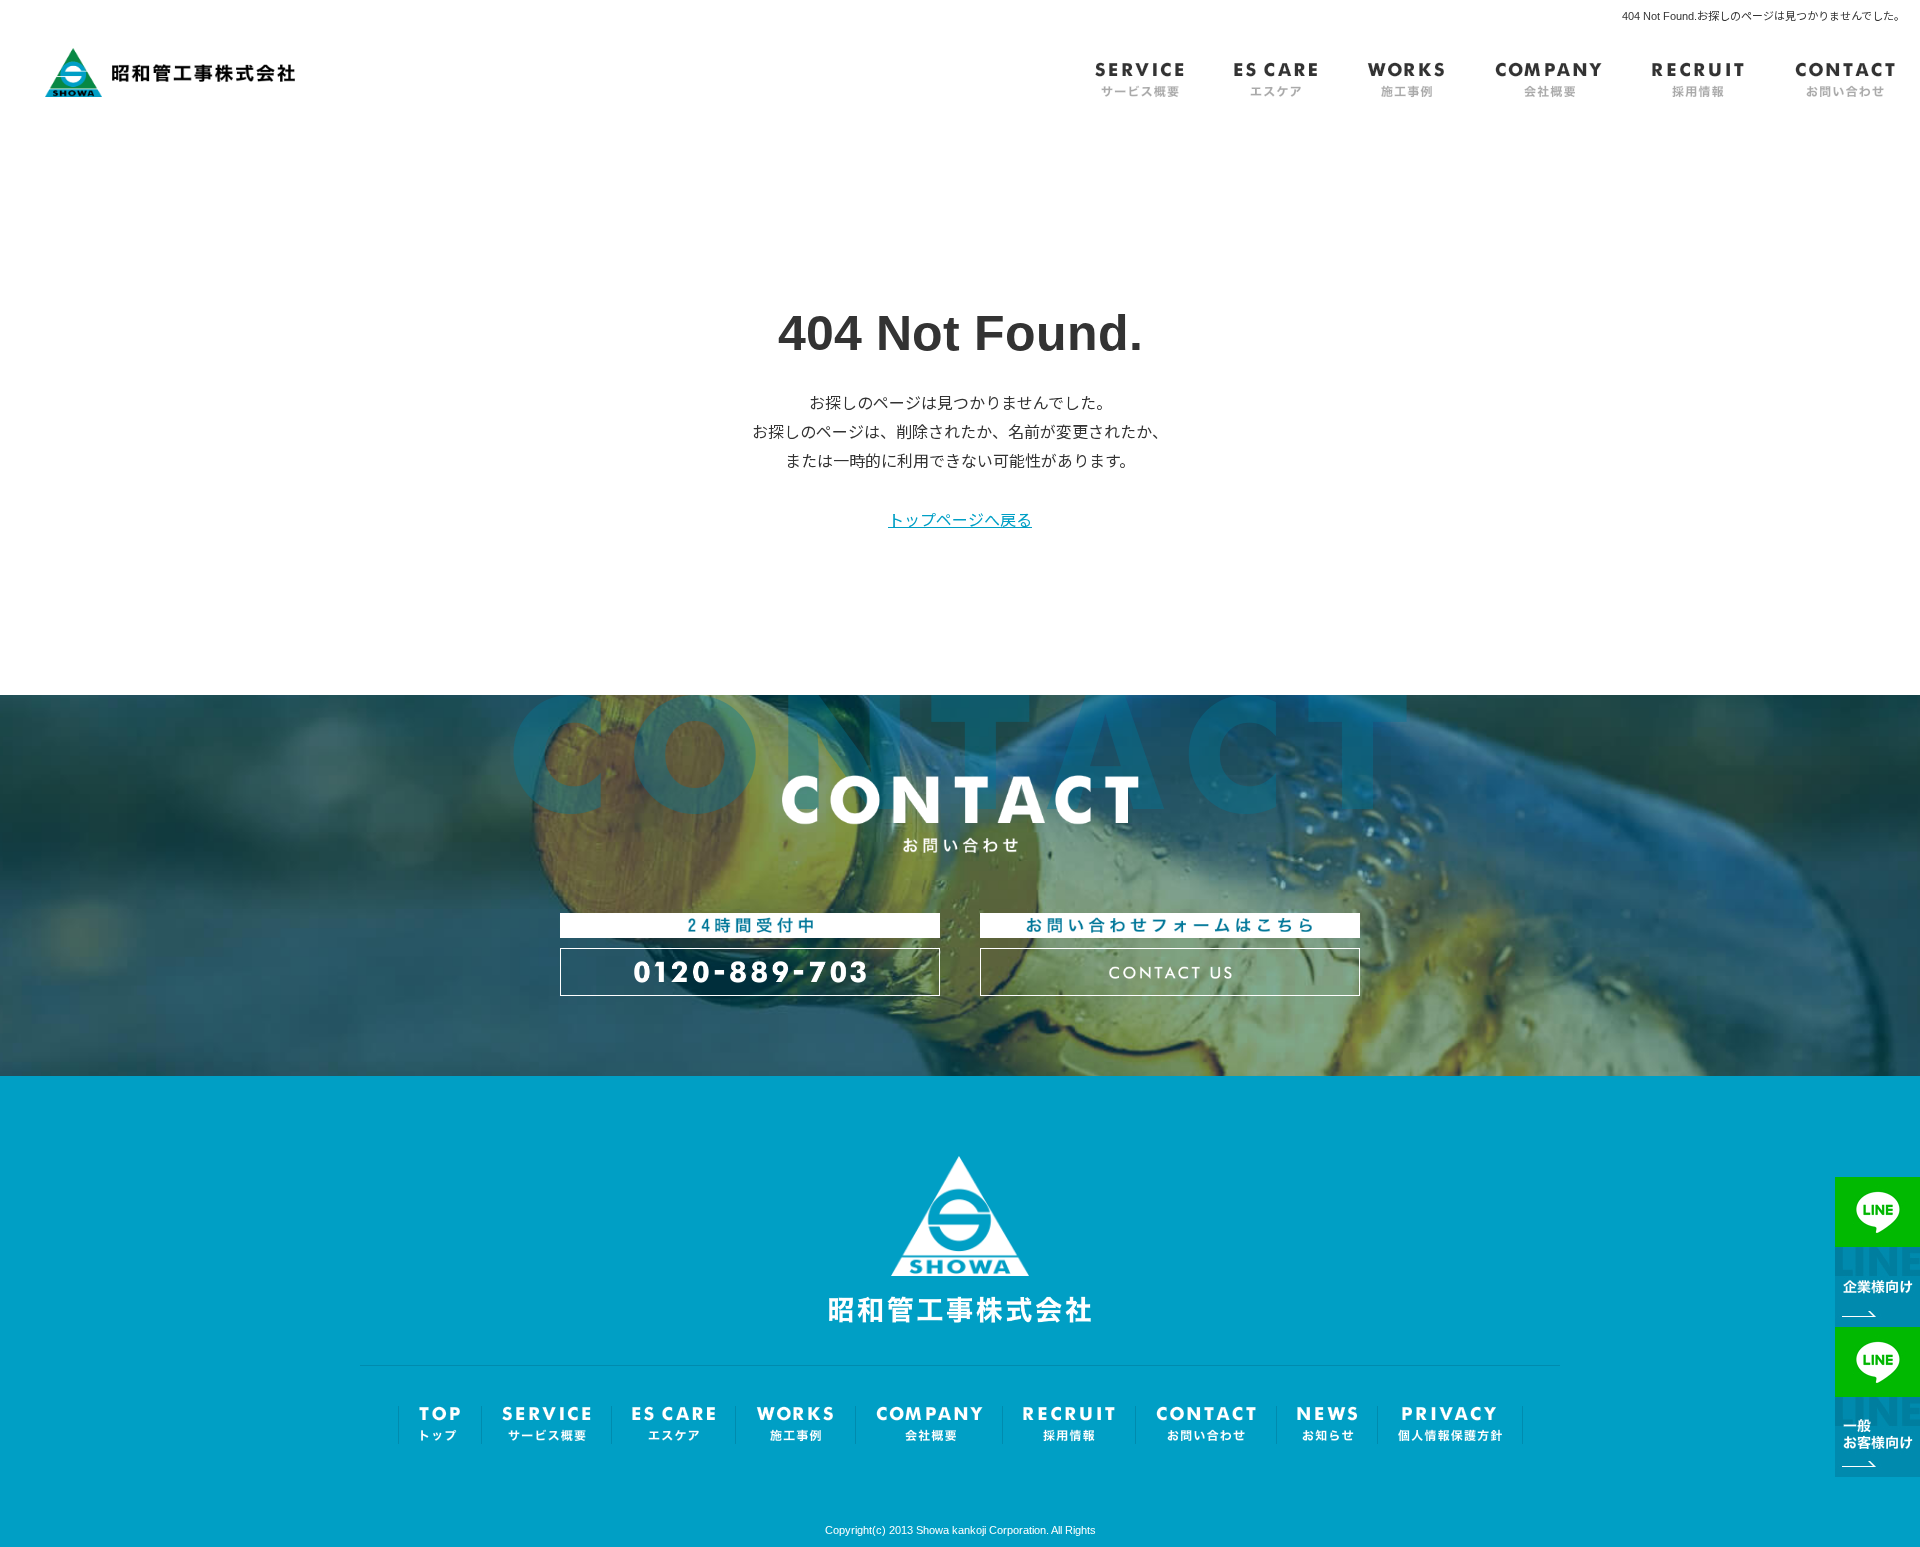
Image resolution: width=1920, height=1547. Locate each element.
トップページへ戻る (960, 520)
